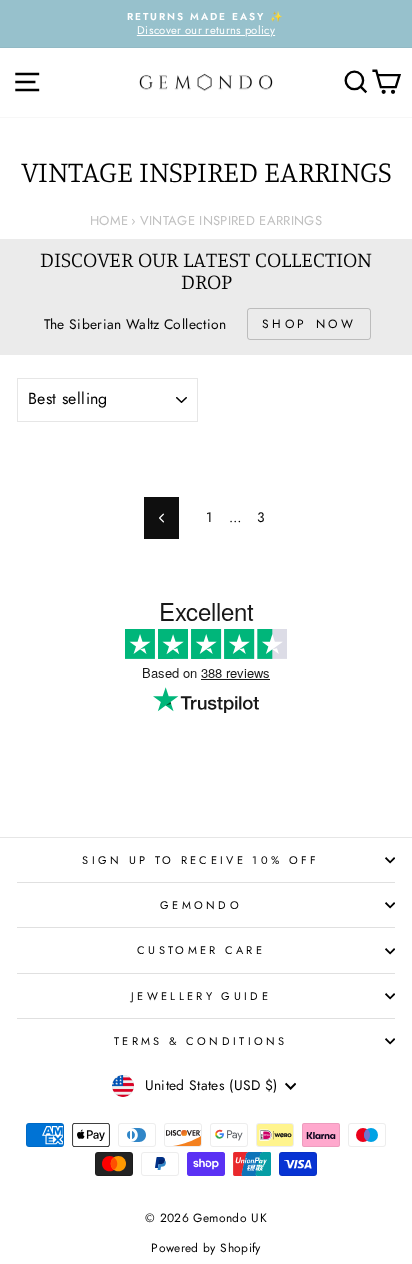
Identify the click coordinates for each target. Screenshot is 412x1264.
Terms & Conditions (201, 1041)
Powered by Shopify (205, 1248)
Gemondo (201, 905)
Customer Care (201, 950)
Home (109, 220)
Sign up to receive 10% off (200, 860)
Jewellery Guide (201, 996)
